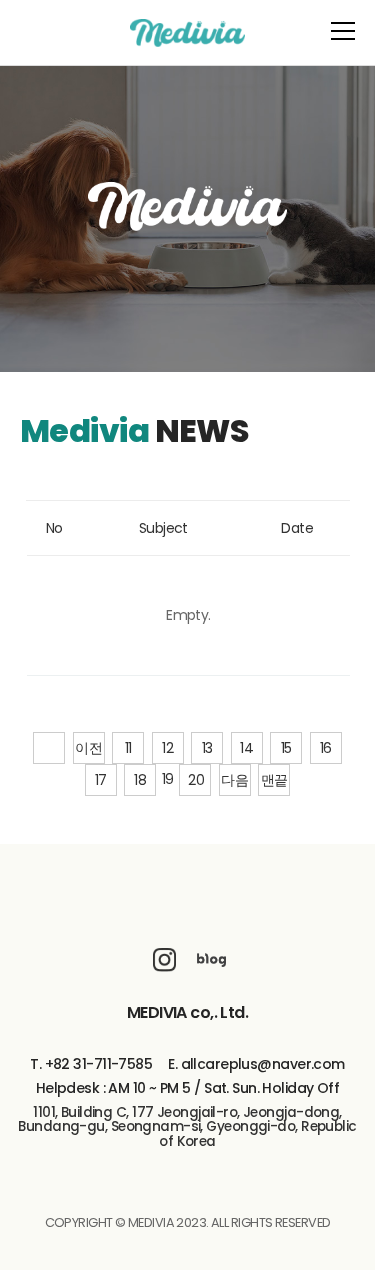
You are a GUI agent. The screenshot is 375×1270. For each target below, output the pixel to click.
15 (286, 748)
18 (140, 780)
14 (246, 748)
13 (207, 748)
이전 (88, 748)
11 (128, 748)
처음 (49, 748)
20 (196, 780)
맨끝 (274, 780)
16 (326, 748)
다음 (234, 780)
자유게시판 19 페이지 (187, 33)
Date (297, 528)
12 (167, 748)
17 (101, 780)
